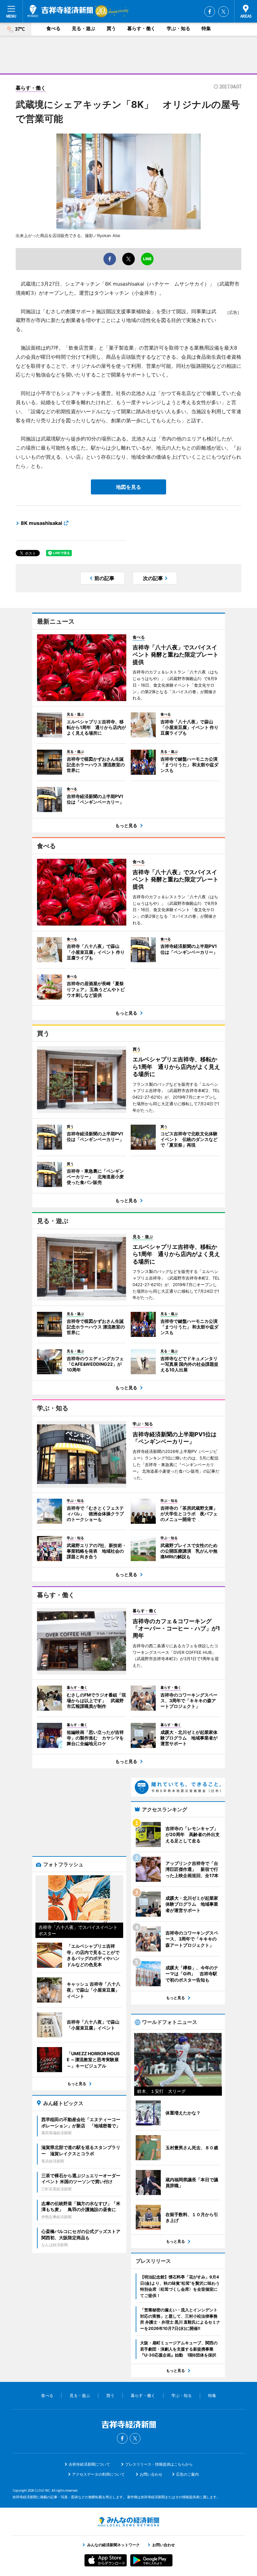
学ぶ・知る (178, 28)
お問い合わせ (151, 2474)
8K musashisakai (41, 523)
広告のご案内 (187, 2474)
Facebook (210, 12)
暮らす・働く (141, 28)
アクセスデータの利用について (98, 2474)
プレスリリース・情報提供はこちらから (159, 2464)
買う (111, 28)
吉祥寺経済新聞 (60, 11)
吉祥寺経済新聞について (89, 2464)
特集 (206, 28)
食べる (53, 28)
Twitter (223, 12)
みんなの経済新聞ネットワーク (128, 2522)
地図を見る (128, 487)
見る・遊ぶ (84, 28)
